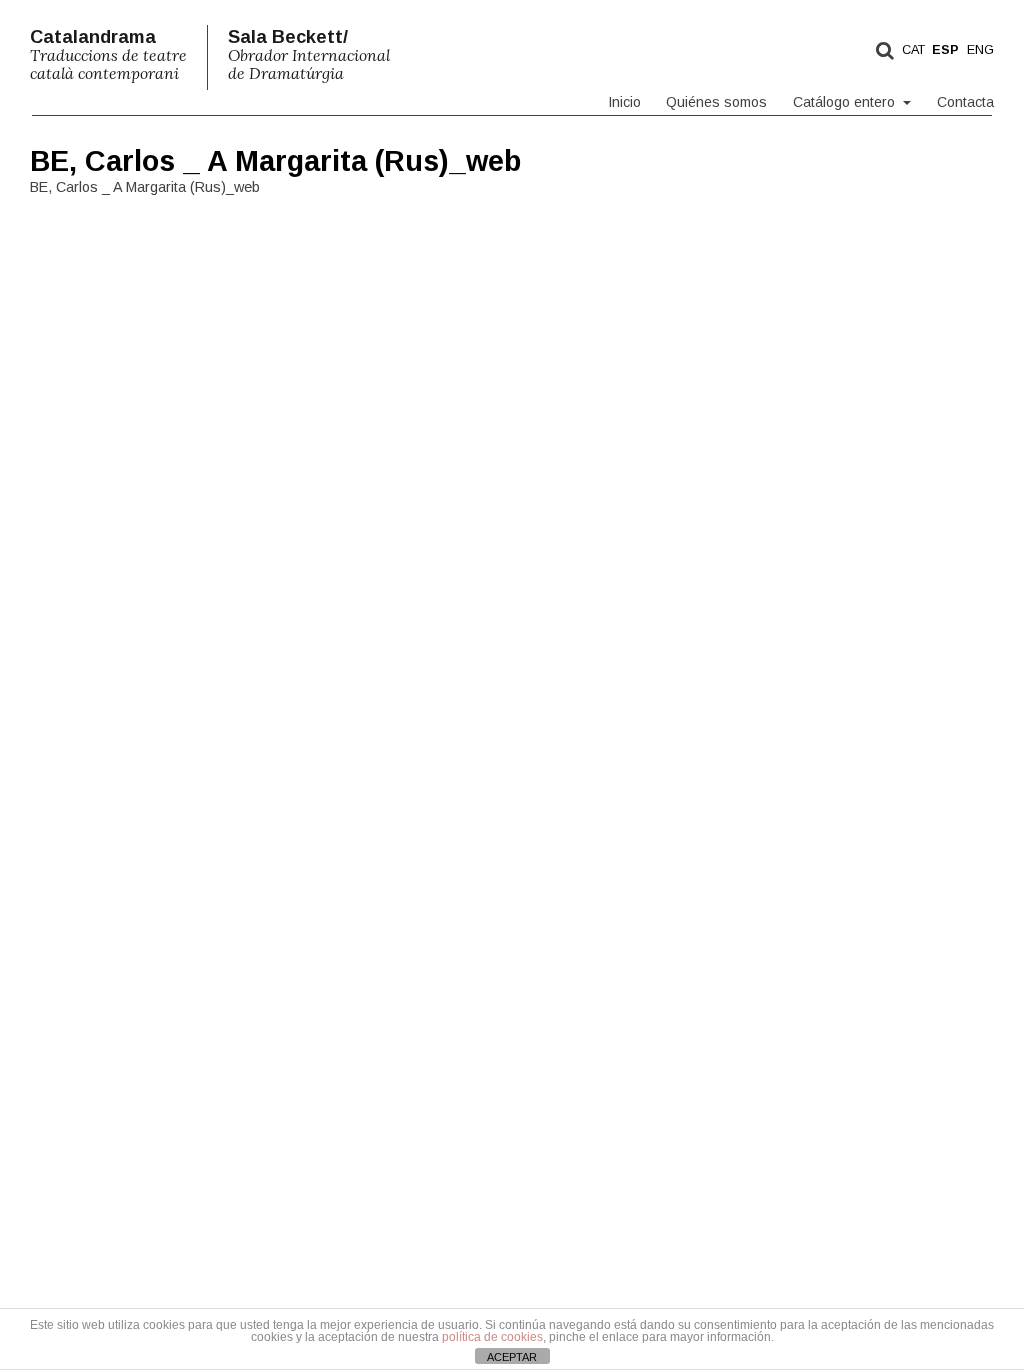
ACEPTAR (512, 1357)
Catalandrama (108, 55)
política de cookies (492, 1337)
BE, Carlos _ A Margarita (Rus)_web (275, 161)
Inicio (624, 102)
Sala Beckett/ (309, 55)
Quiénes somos (716, 102)
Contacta (965, 102)
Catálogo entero (846, 102)
